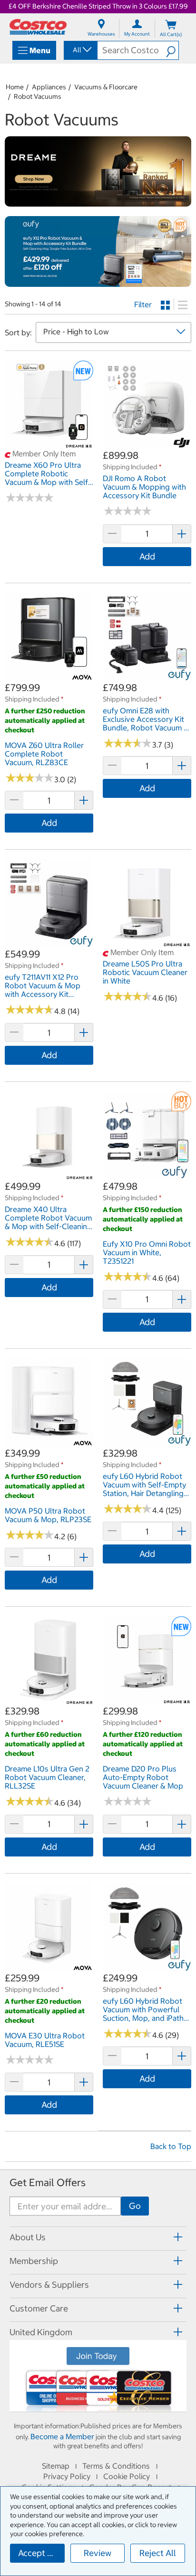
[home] (38, 27)
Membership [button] (34, 2261)
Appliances (49, 87)
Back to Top (171, 2146)
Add (147, 556)
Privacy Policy (67, 2476)
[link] (49, 444)
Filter (143, 304)
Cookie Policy (127, 2476)
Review (98, 2553)
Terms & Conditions (116, 2466)
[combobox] (80, 50)
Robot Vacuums (38, 96)
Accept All (38, 2553)
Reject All (158, 2553)
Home (15, 87)
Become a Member (62, 2436)
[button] (172, 50)
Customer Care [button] (39, 2308)
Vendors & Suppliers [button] (49, 2285)
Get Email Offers (48, 2183)
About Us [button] (28, 2237)
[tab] (98, 2237)
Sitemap (56, 2466)
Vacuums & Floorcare (106, 87)
